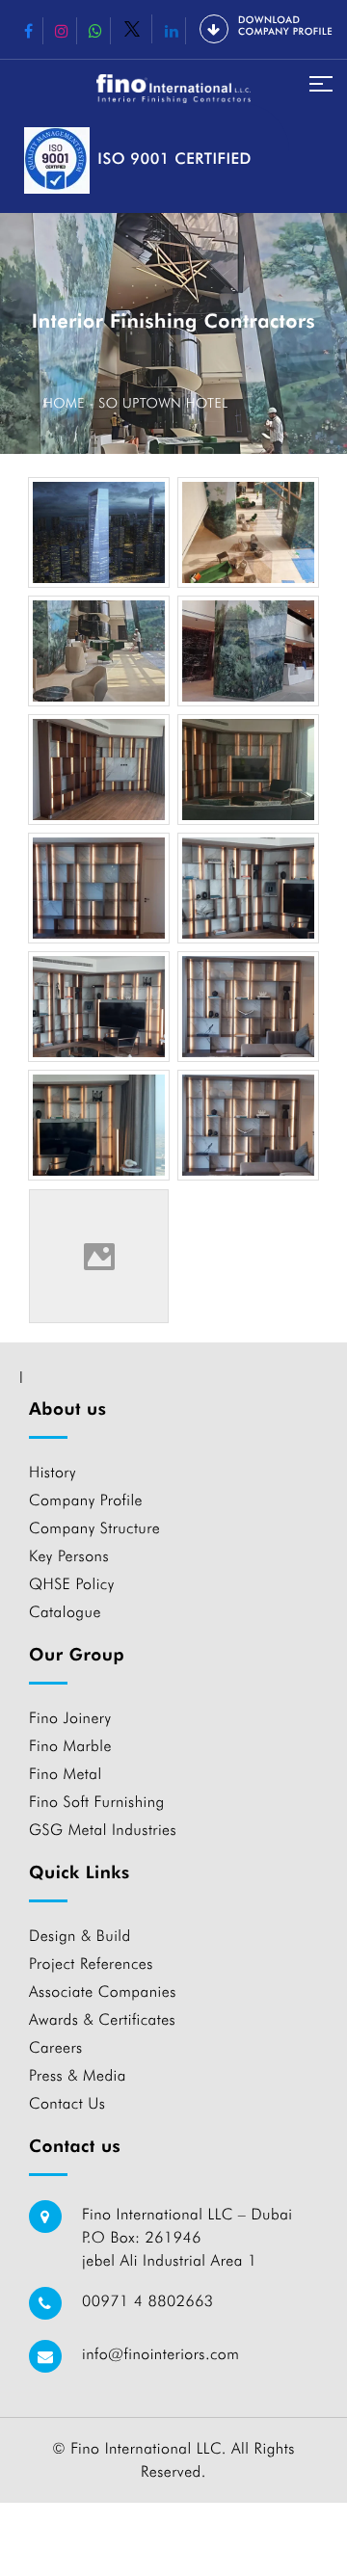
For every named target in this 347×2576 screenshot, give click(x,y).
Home (64, 404)
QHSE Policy (72, 1584)
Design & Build (80, 1936)
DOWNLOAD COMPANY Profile (285, 26)
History (53, 1472)
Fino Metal (66, 1774)
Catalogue (65, 1612)
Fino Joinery (70, 1718)
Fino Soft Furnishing (97, 1802)
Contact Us (67, 2103)
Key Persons (69, 1556)
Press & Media (78, 2075)
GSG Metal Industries (103, 1830)
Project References (91, 1964)
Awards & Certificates (102, 2019)
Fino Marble (70, 1746)
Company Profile (86, 1500)
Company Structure (94, 1528)
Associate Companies (103, 1992)
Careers (56, 2047)
